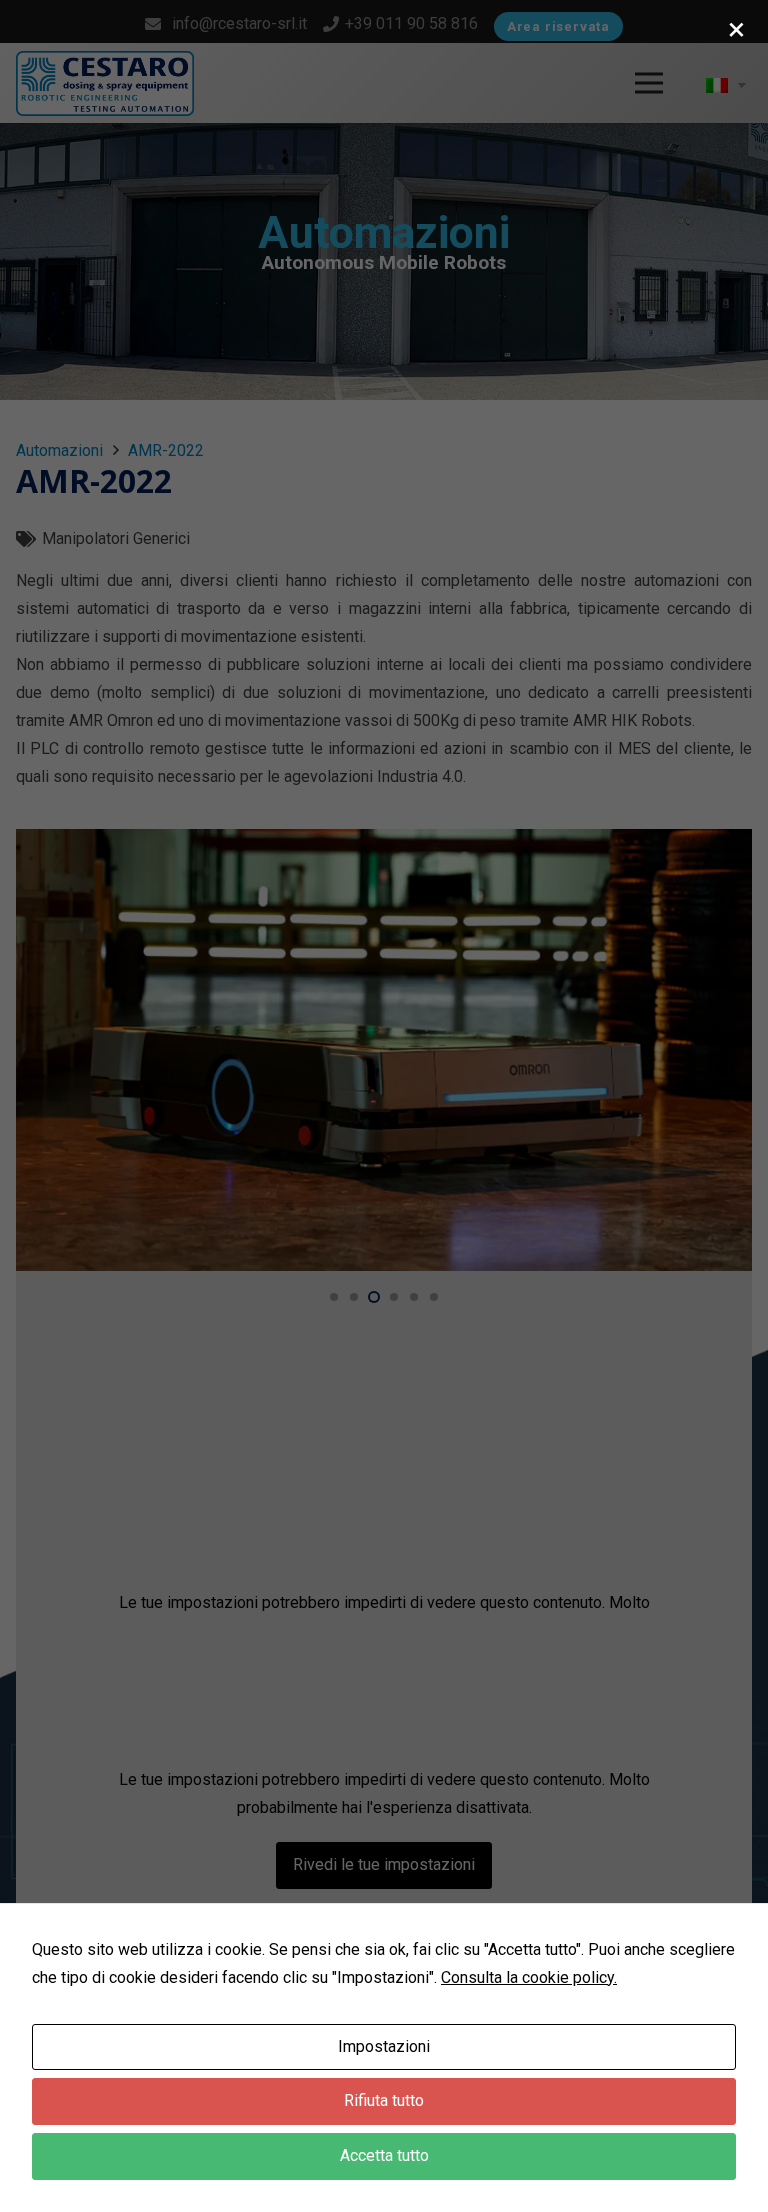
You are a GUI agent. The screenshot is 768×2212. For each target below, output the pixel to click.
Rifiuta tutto (384, 2100)
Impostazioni (384, 2046)
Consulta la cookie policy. (529, 1977)
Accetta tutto (384, 2155)
